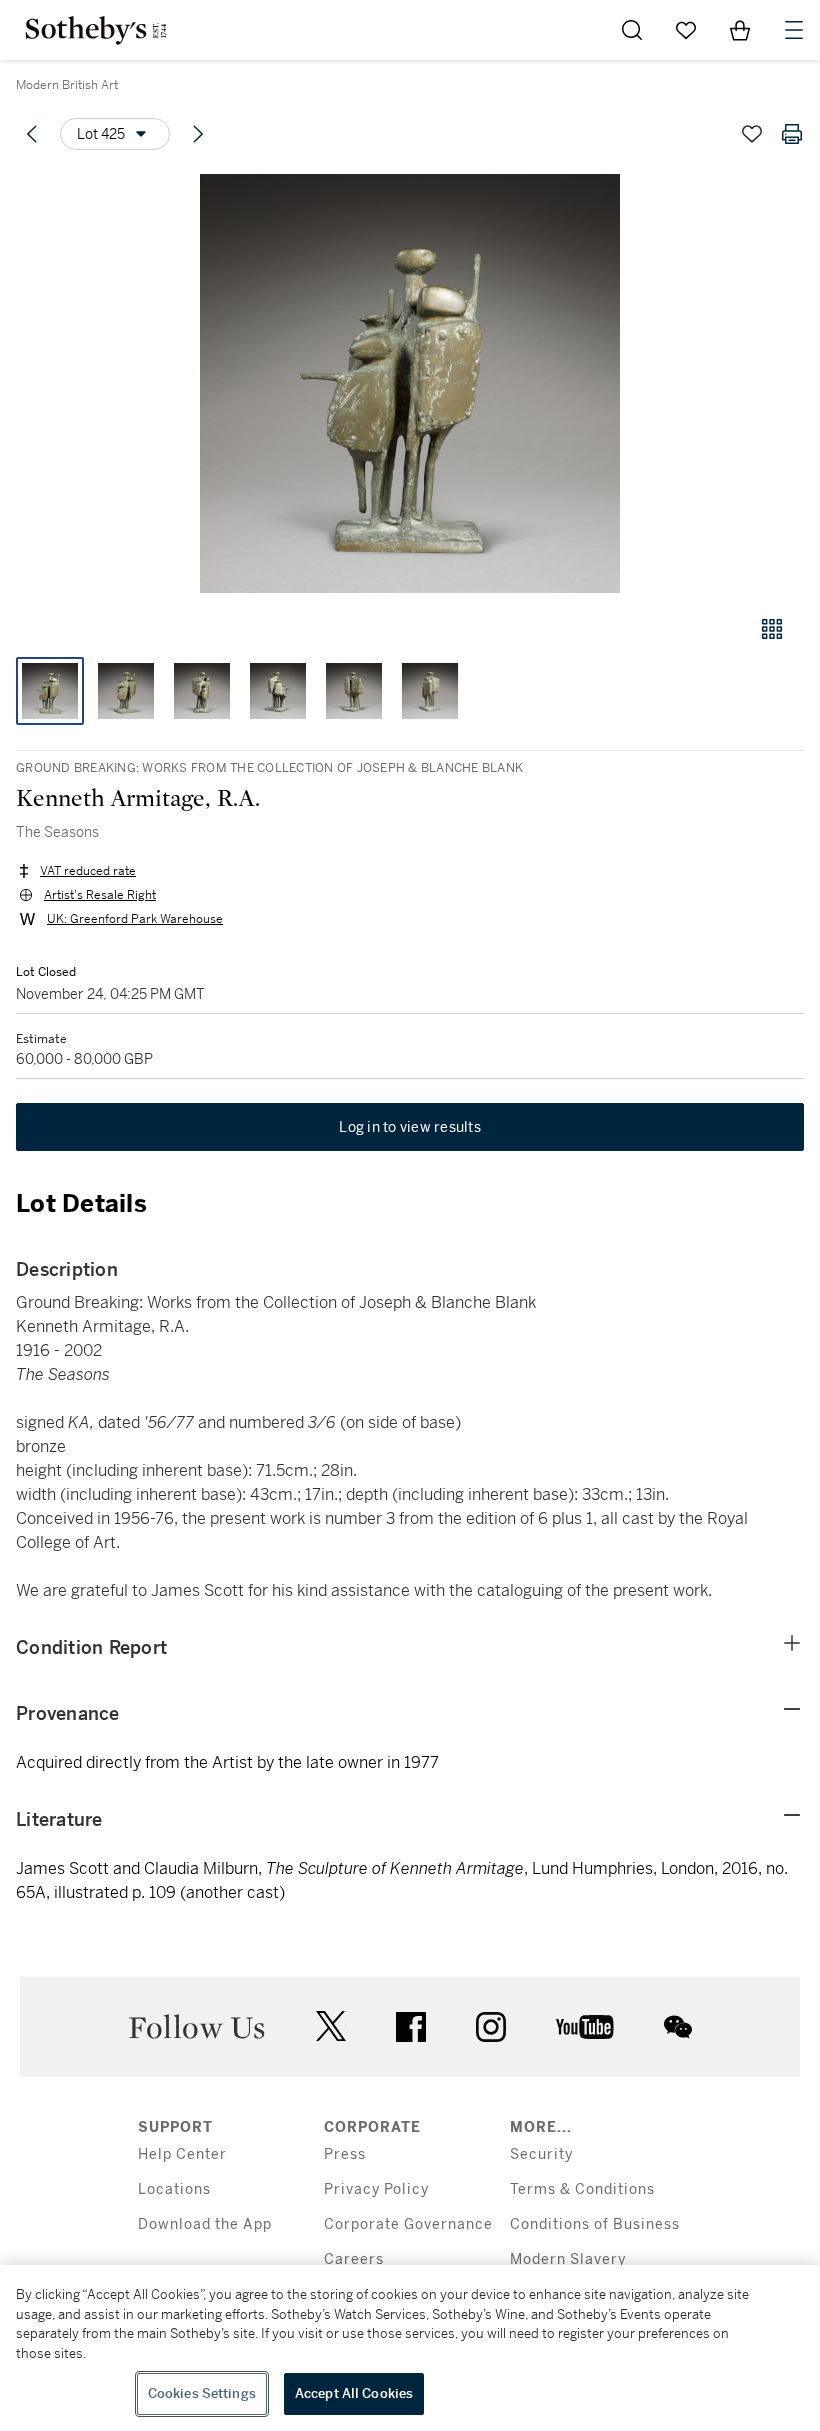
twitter (331, 2026)
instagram (491, 2027)
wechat (678, 2027)
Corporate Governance (408, 2224)
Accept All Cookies (354, 2393)
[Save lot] (752, 134)
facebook (411, 2027)
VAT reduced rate (88, 871)
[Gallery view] (772, 629)
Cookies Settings (202, 2393)
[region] (410, 2348)
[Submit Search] (632, 30)
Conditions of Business (595, 2224)
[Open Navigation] (794, 30)
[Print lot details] (792, 134)
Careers (354, 2259)
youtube (585, 2027)
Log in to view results (410, 1127)
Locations (174, 2189)
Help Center (182, 2154)
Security (541, 2154)
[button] (410, 383)
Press (345, 2154)
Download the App (205, 2224)
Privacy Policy (376, 2189)
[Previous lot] (32, 134)
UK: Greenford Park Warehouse (135, 919)
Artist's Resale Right (100, 895)
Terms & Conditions (582, 2189)
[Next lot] (198, 134)
